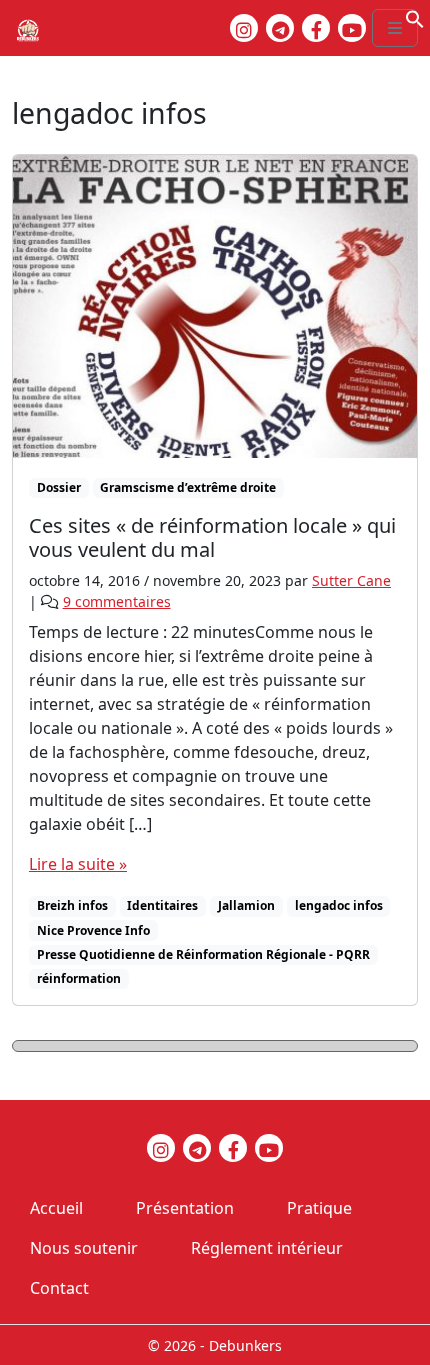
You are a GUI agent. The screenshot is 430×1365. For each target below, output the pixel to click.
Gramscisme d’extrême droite (188, 487)
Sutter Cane (351, 580)
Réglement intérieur (267, 1248)
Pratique (319, 1208)
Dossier (59, 487)
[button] (415, 17)
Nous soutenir (84, 1248)
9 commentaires (117, 601)
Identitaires (162, 905)
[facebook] (316, 28)
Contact (59, 1288)
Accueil (56, 1208)
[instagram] (244, 28)
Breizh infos (72, 905)
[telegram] (280, 28)
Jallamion (246, 905)
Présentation (185, 1208)
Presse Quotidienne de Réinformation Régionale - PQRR (203, 954)
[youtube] (352, 28)
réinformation (79, 978)
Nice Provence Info (93, 930)
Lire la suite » (78, 864)
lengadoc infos (339, 905)
